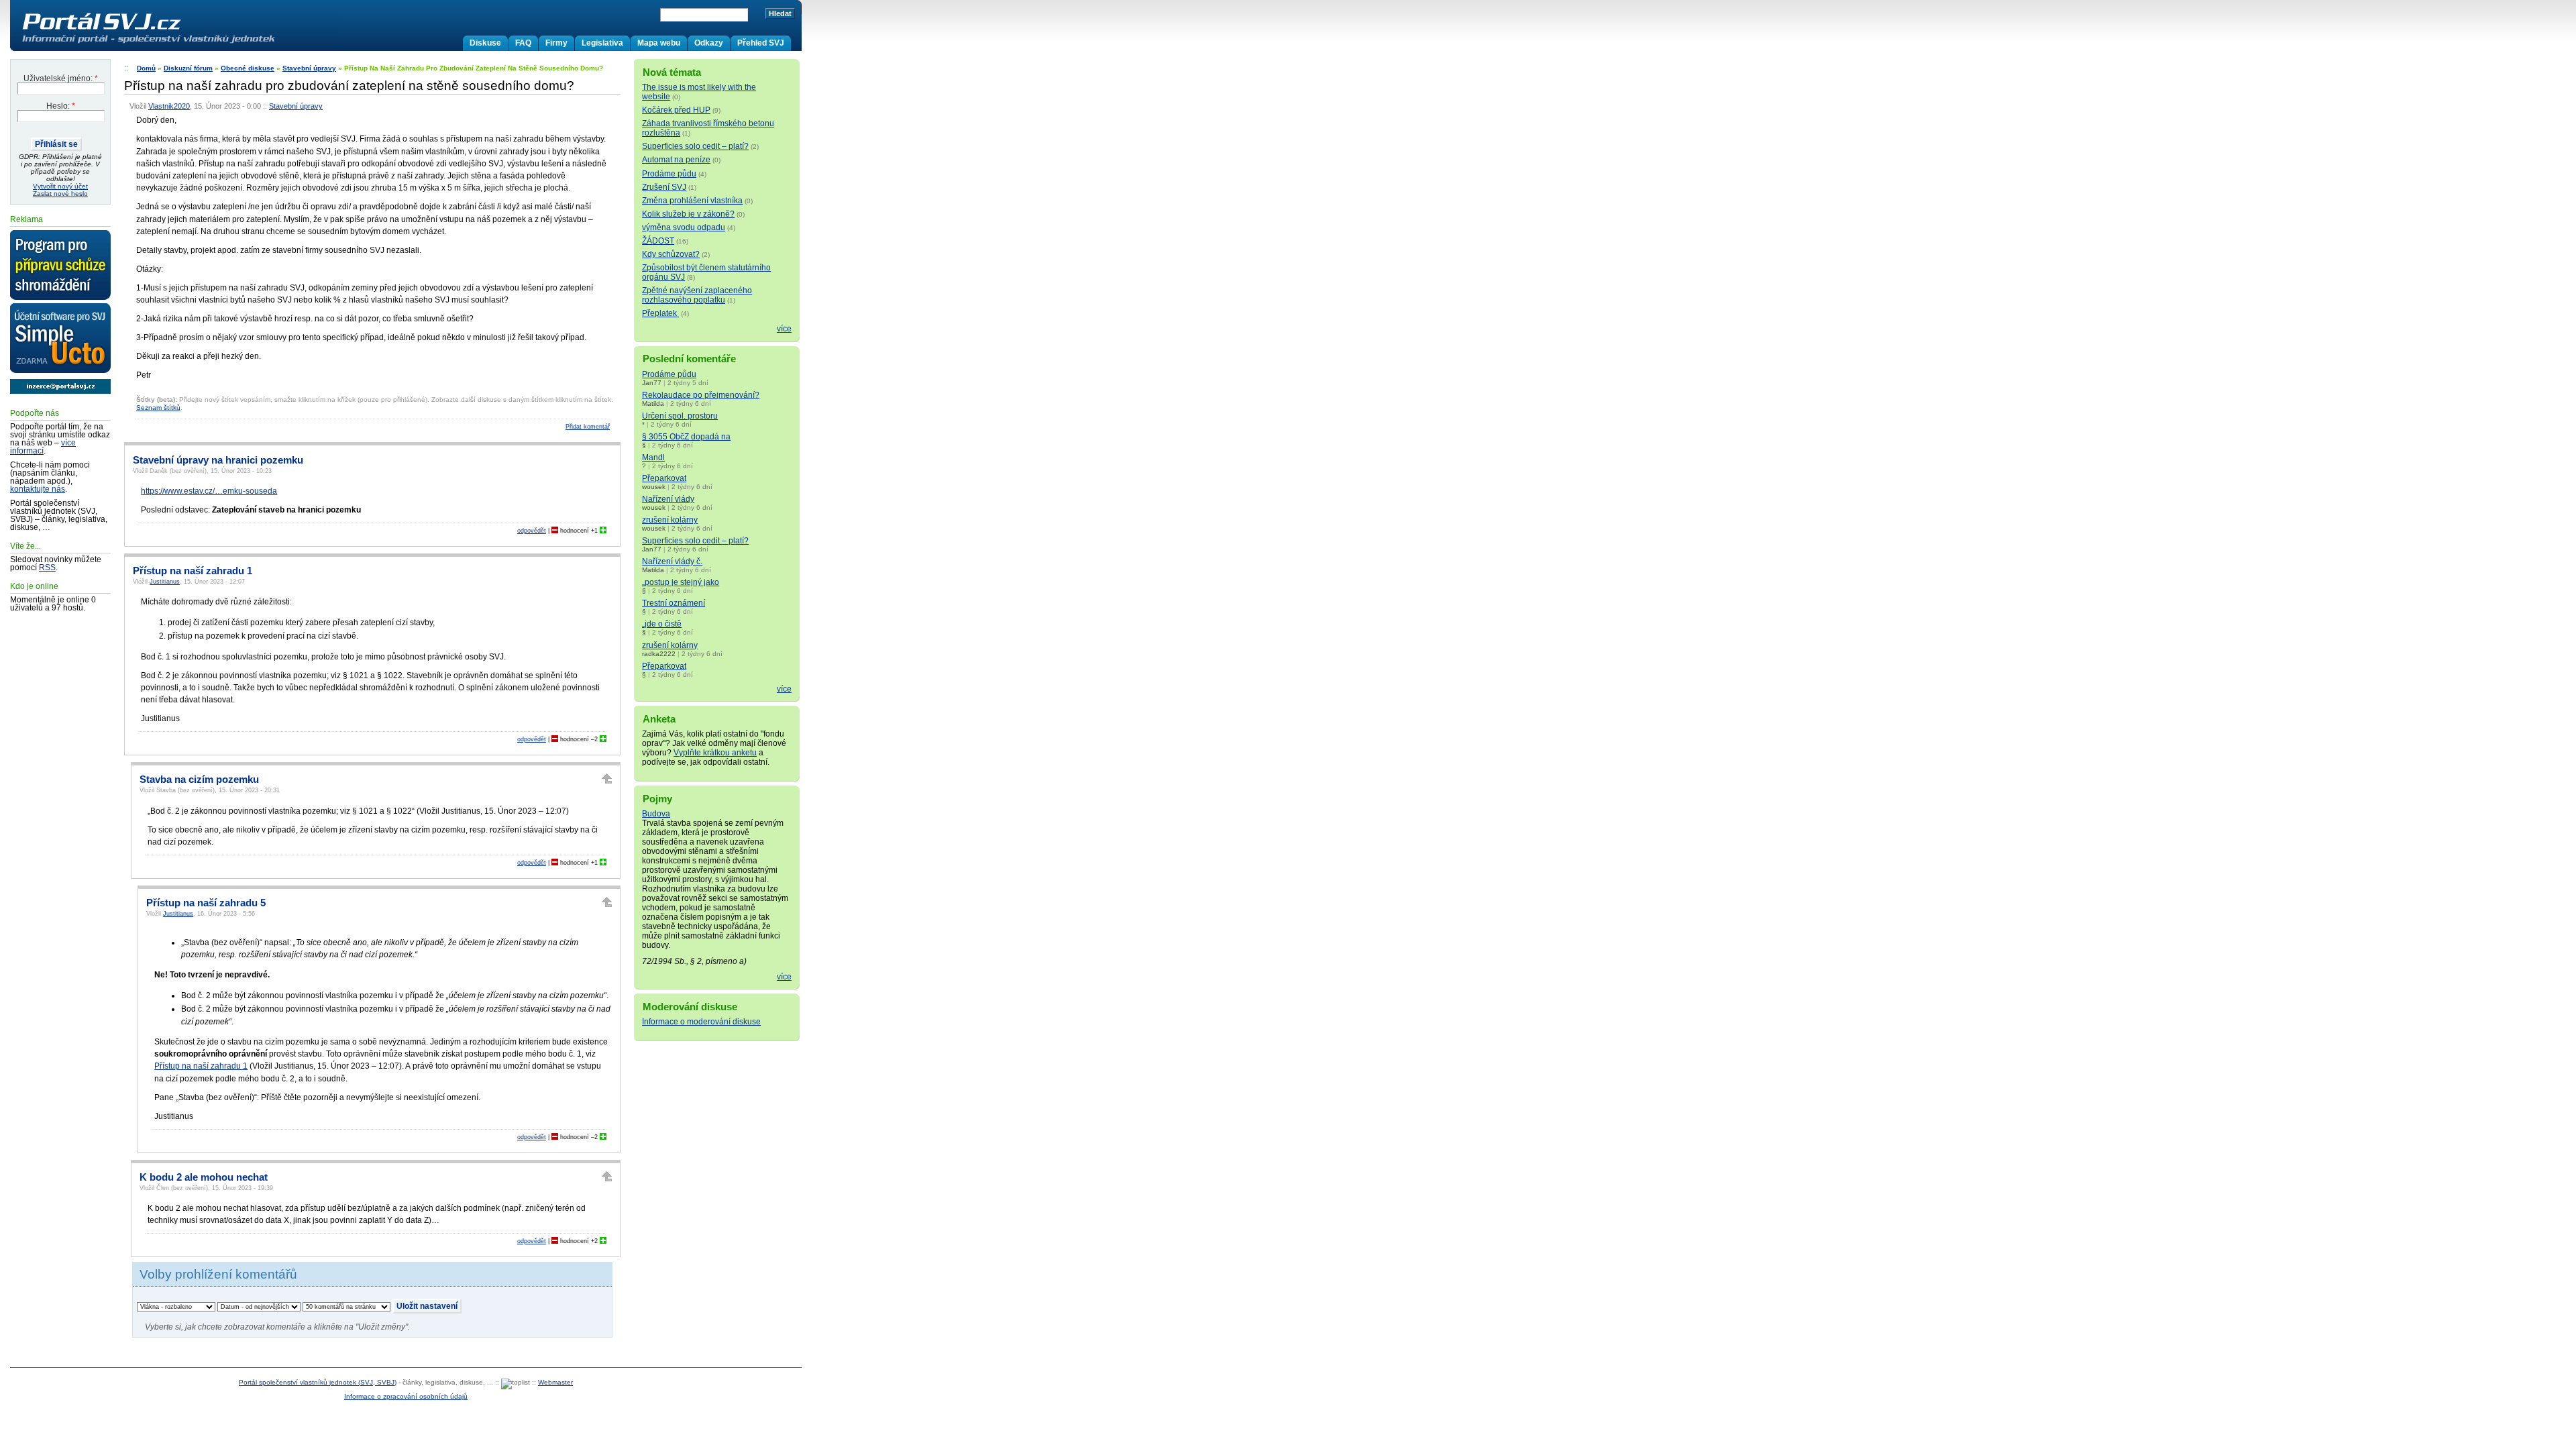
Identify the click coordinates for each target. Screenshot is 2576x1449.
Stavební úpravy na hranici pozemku (218, 460)
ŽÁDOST (658, 241)
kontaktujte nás (38, 489)
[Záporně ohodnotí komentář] (555, 531)
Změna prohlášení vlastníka (692, 201)
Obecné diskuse (248, 68)
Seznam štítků (158, 408)
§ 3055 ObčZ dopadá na (686, 437)
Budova (656, 814)
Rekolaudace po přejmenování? (701, 395)
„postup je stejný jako (681, 582)
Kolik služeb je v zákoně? (688, 214)
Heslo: (61, 106)
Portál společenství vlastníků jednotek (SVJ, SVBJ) (318, 1382)
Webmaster (555, 1382)
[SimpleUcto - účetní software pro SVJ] (60, 339)
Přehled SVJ (761, 43)
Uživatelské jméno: (61, 78)
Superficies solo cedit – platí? (695, 146)
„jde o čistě (662, 624)
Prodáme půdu (669, 174)
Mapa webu (659, 43)
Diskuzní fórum (188, 68)
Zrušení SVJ (664, 187)
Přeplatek (660, 313)
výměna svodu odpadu (684, 227)
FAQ (523, 43)
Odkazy (709, 43)
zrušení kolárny (670, 520)
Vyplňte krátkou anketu (715, 753)
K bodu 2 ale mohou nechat (204, 1177)
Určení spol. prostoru (680, 416)
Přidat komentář (588, 427)
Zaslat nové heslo (60, 194)
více (784, 329)
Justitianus (165, 582)
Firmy (556, 43)
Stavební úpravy (309, 68)
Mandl (653, 458)
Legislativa (602, 43)
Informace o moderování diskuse (701, 1022)
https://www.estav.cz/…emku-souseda (209, 491)
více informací (43, 447)
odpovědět (532, 531)
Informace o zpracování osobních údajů (406, 1396)
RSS (47, 568)
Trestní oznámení (674, 603)
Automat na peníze (676, 160)
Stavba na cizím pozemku (199, 780)
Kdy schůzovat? (671, 254)
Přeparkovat (664, 478)
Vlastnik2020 (169, 106)
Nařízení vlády (668, 499)
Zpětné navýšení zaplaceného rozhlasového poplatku (697, 295)
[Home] (176, 43)
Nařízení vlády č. (672, 561)
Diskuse (485, 43)
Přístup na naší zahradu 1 (193, 571)
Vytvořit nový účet (60, 186)
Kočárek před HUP (676, 110)
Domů (146, 68)
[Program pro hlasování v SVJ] (60, 266)
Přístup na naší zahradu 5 (206, 903)
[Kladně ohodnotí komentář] (603, 531)
